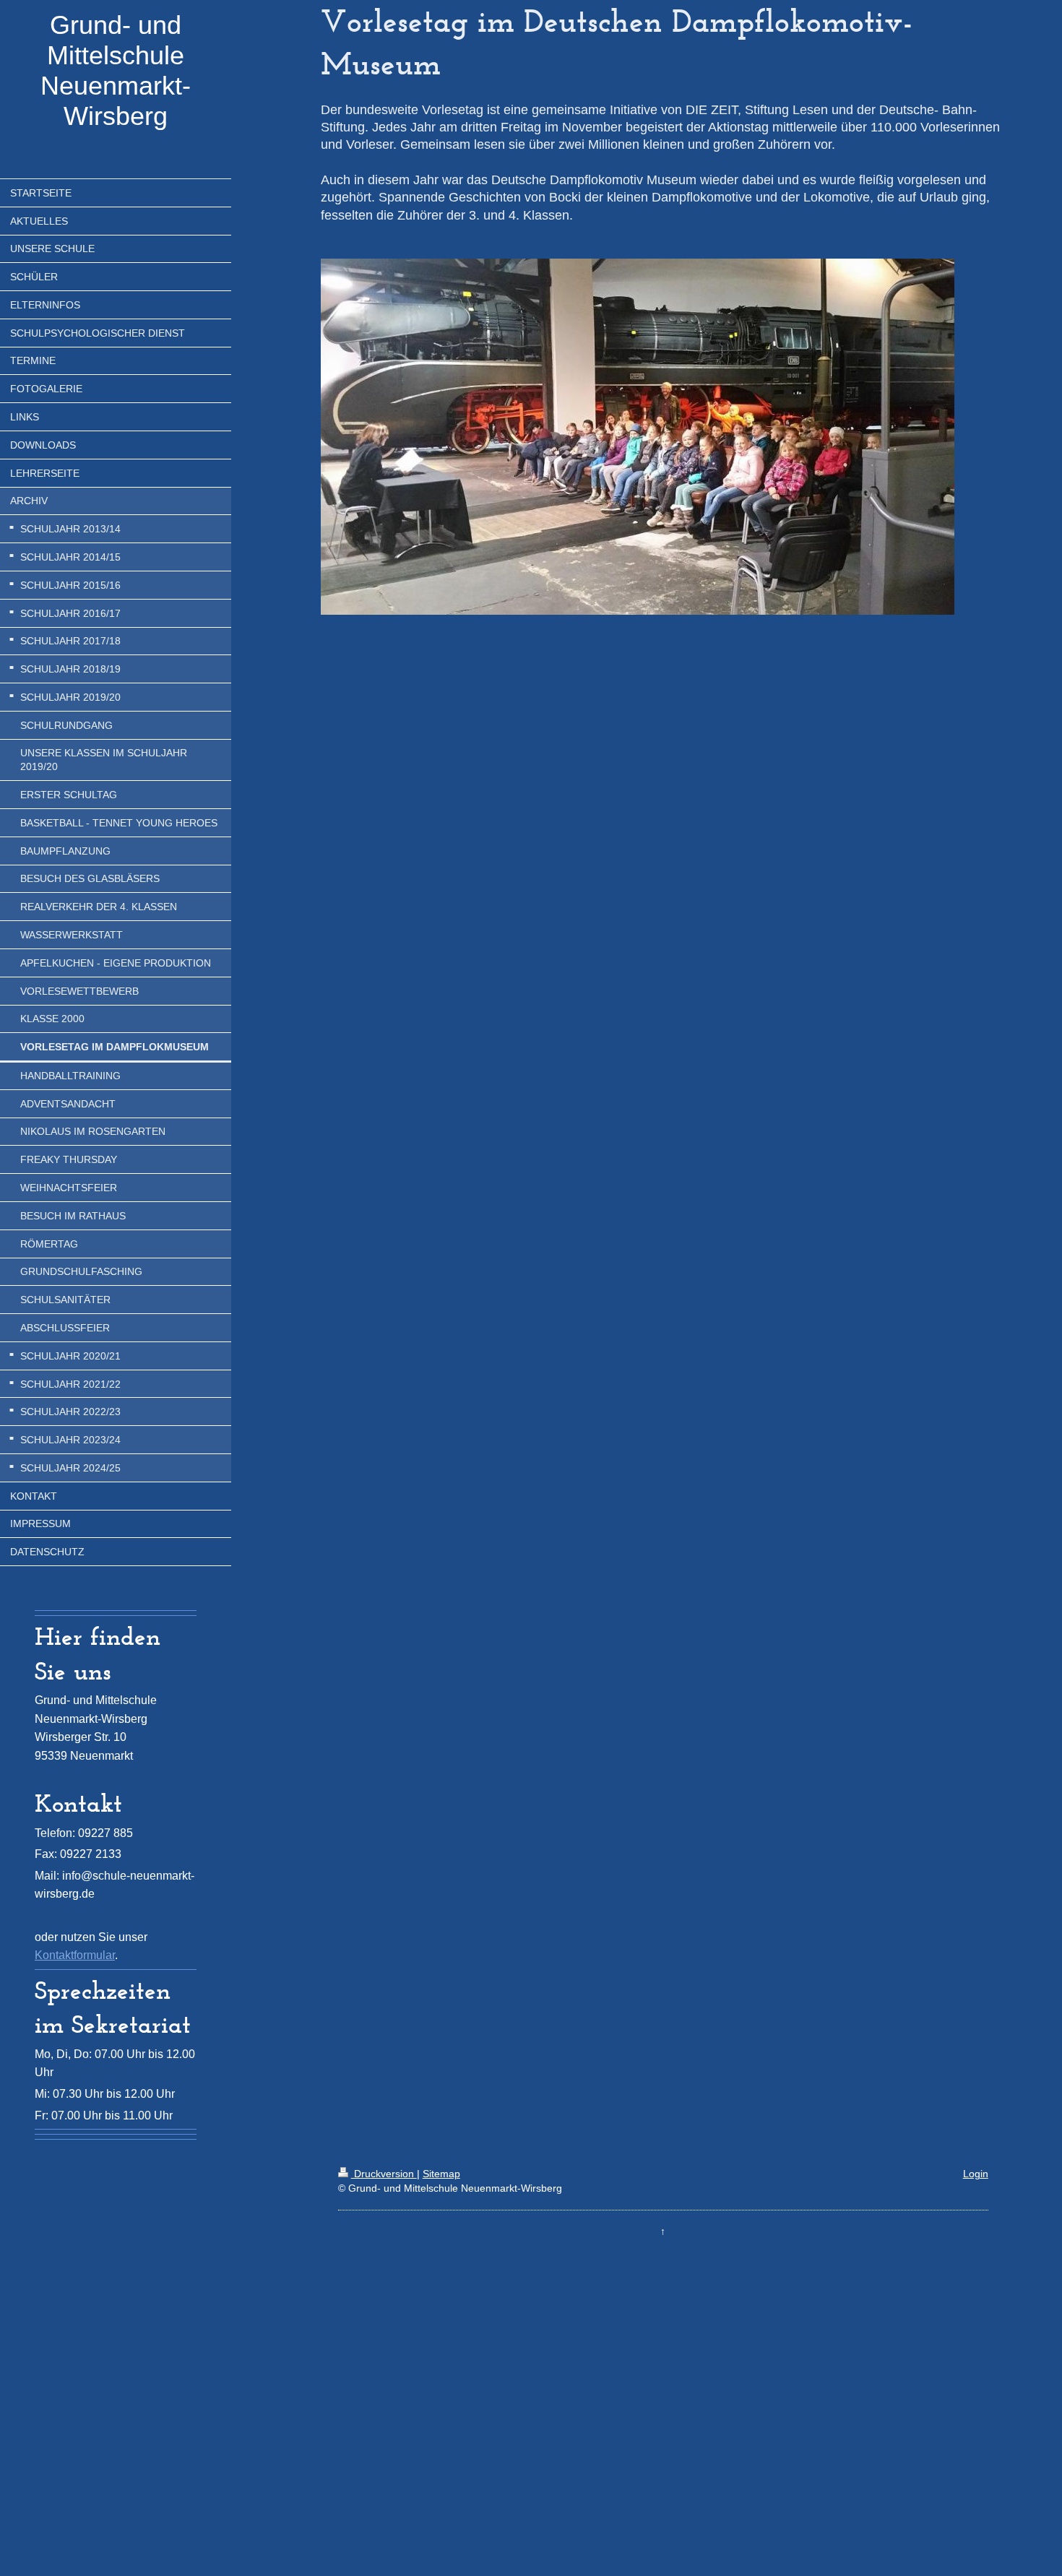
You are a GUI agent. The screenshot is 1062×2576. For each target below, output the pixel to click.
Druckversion (384, 2174)
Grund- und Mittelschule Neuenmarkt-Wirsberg (116, 70)
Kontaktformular (75, 1955)
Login (976, 2174)
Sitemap (441, 2174)
